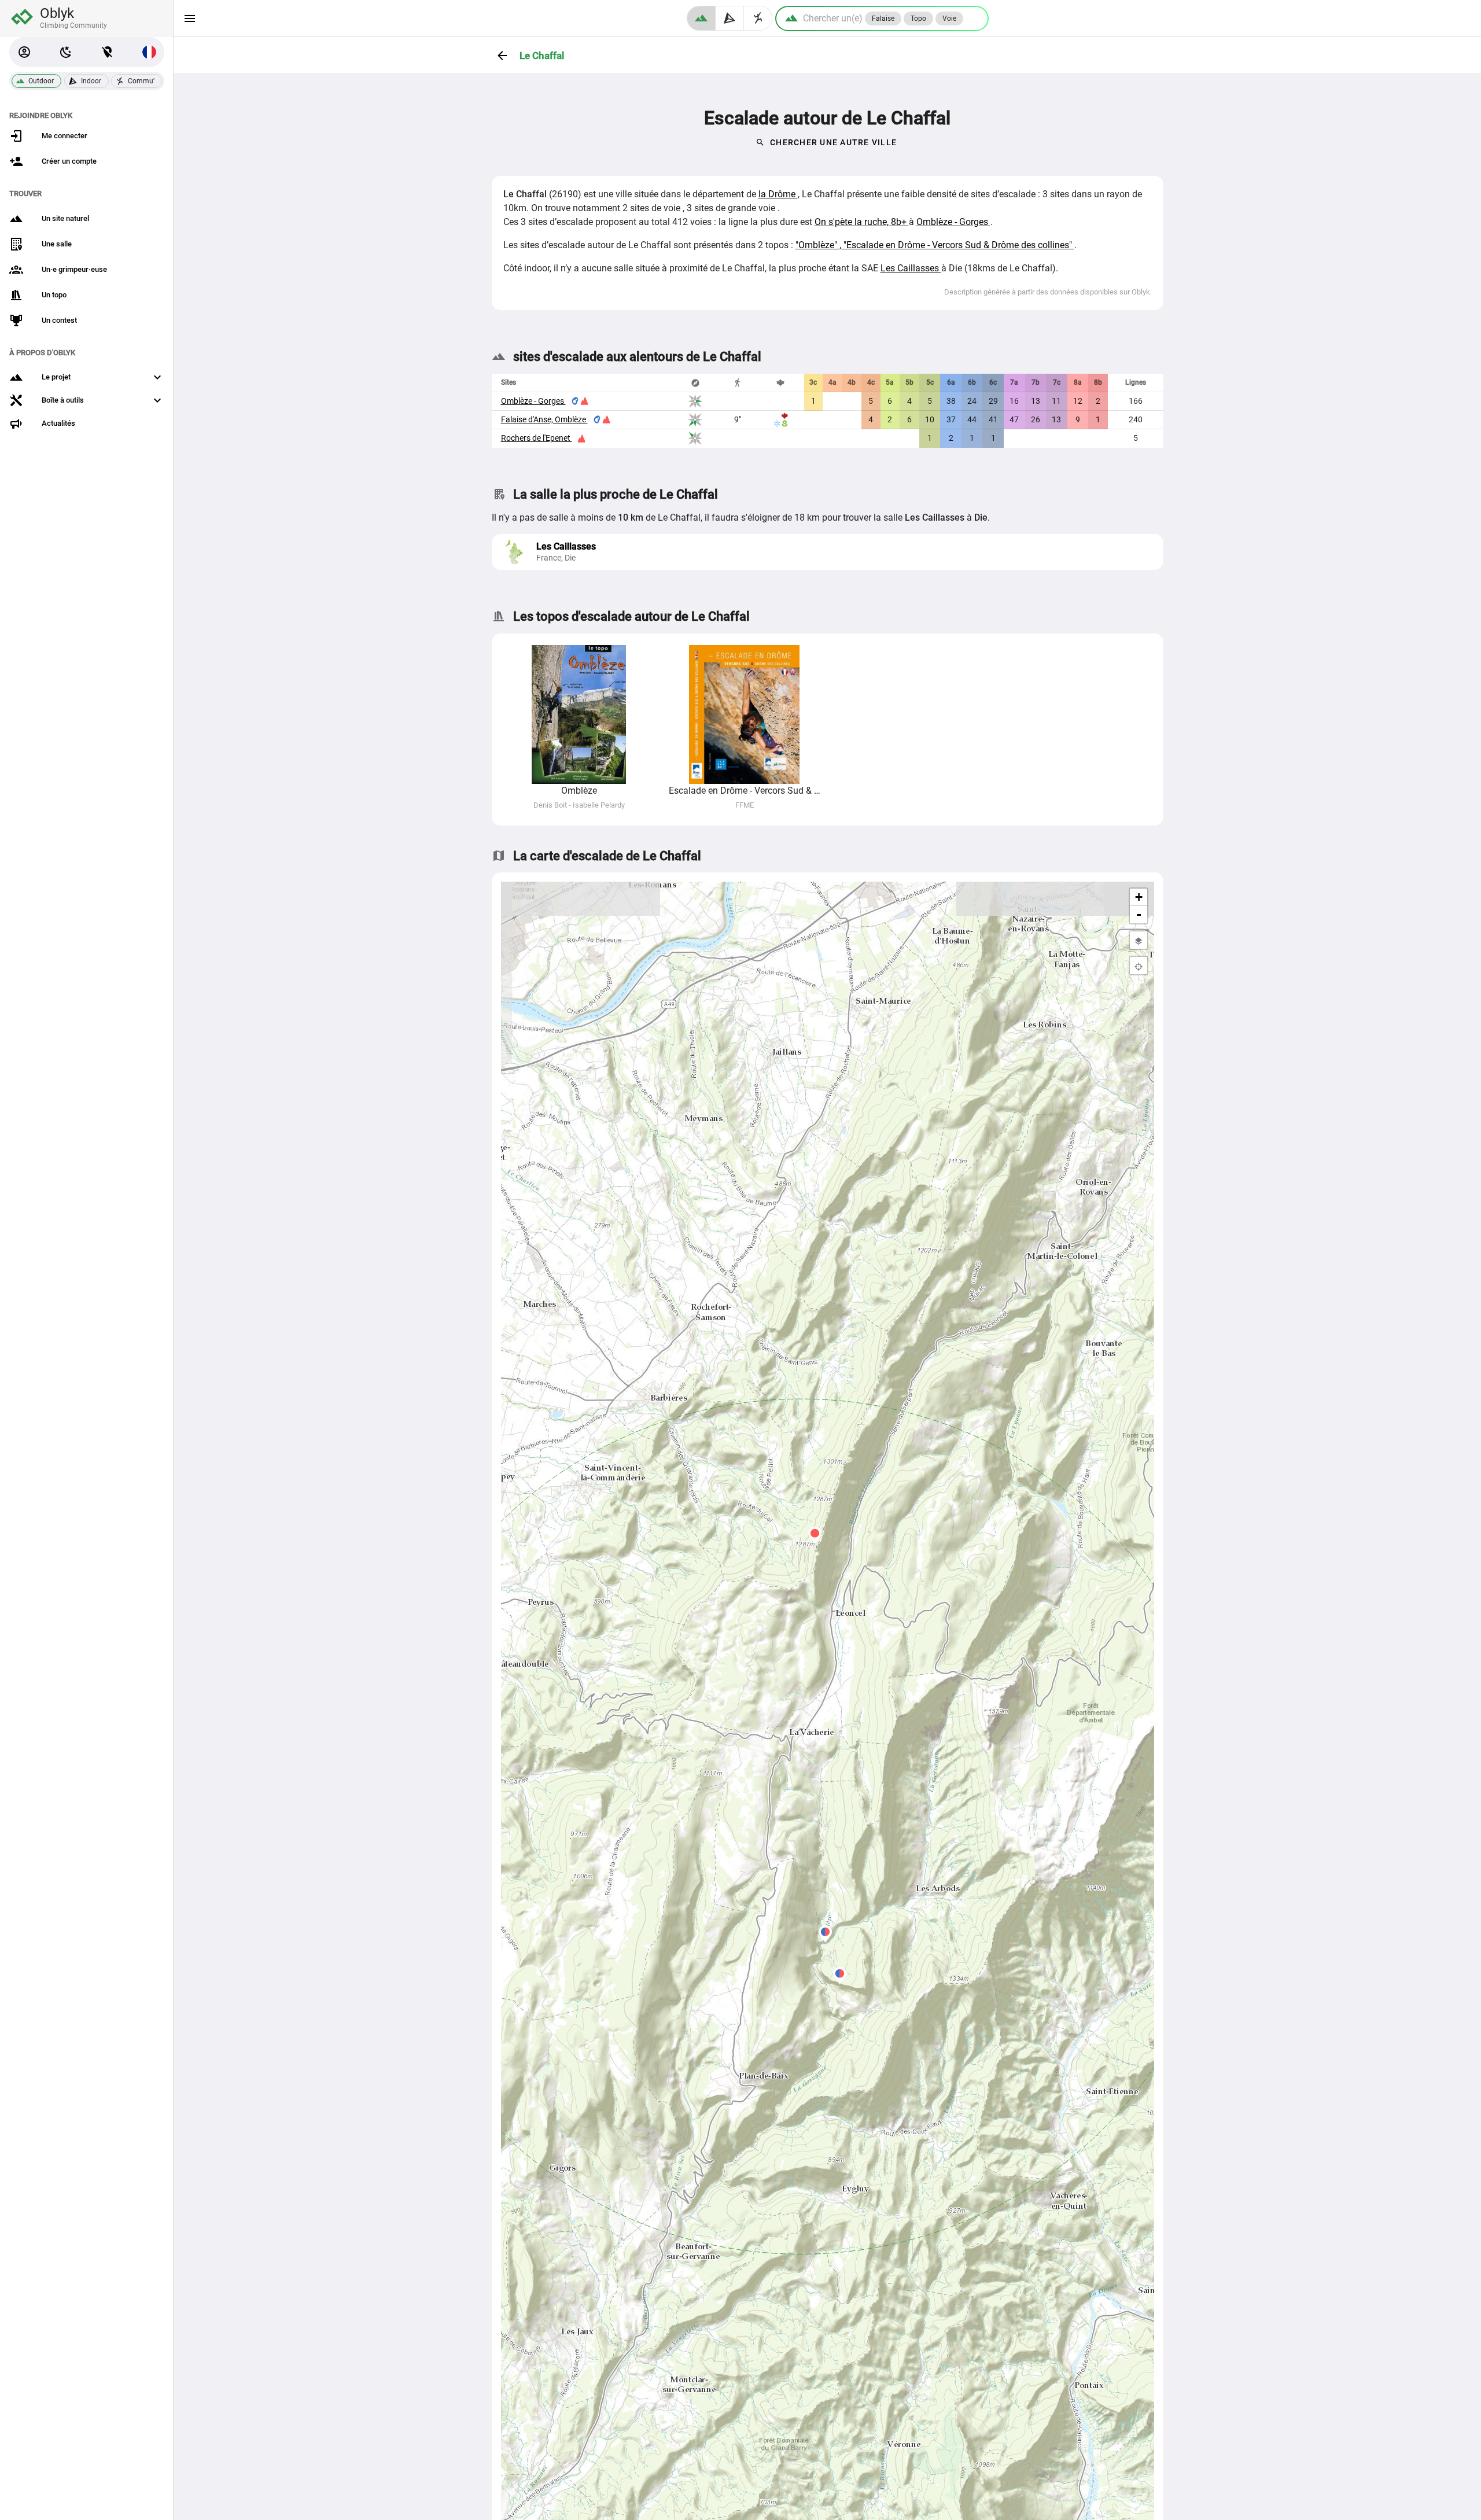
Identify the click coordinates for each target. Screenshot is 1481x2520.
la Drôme (778, 194)
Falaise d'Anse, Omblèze (544, 419)
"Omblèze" (817, 245)
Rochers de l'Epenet (537, 438)
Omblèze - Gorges (953, 222)
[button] (24, 52)
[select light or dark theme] (66, 52)
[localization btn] (108, 52)
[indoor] (730, 18)
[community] (758, 18)
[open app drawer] (190, 19)
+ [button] (1139, 897)
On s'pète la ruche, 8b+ (862, 222)
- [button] (1139, 914)
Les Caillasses (911, 268)
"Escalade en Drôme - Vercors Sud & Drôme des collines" (959, 245)
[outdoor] (701, 18)
